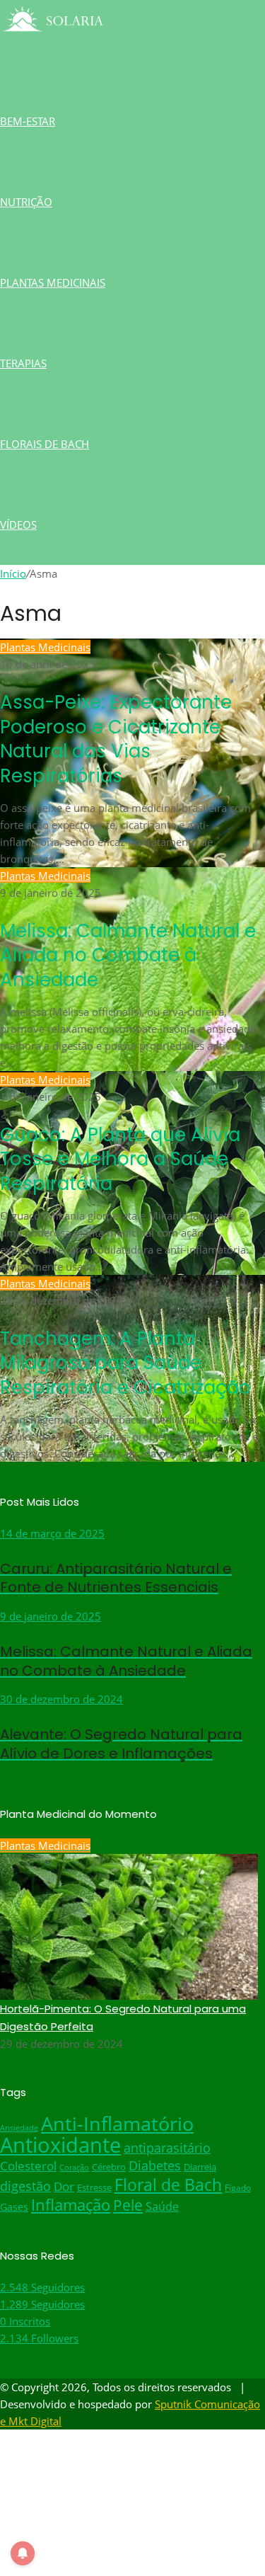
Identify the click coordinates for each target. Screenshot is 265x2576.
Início (13, 573)
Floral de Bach (168, 2185)
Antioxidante (60, 2145)
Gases (14, 2207)
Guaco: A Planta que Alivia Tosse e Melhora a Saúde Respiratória (120, 1159)
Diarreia (200, 2167)
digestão (25, 2186)
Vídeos (18, 525)
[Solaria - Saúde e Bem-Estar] (53, 40)
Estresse (94, 2188)
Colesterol (28, 2166)
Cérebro (109, 2167)
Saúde (162, 2206)
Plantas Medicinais (53, 282)
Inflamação (71, 2205)
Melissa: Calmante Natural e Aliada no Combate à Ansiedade (128, 955)
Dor (64, 2186)
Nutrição (26, 202)
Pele (128, 2205)
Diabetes (155, 2165)
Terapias (23, 363)
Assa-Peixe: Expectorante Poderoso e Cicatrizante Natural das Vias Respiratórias (116, 739)
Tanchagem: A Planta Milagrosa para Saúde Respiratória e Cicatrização (125, 1363)
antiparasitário (167, 2148)
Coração (74, 2168)
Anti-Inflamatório (117, 2124)
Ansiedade (19, 2128)
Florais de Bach (45, 444)
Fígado (238, 2187)
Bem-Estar (28, 121)
